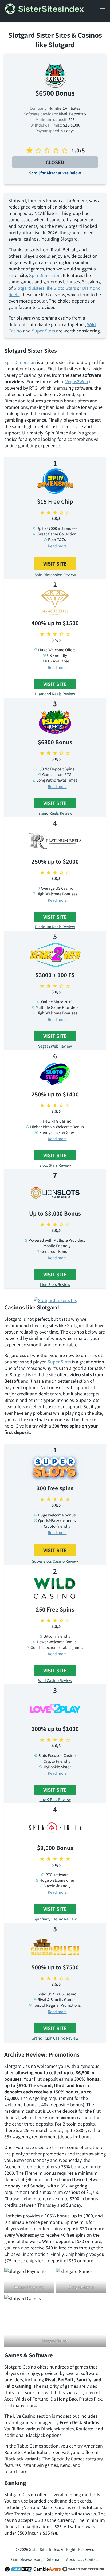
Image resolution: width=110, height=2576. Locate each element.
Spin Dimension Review (55, 575)
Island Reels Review (55, 813)
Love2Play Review (55, 1799)
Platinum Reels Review (55, 927)
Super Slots (43, 331)
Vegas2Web (77, 381)
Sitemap (54, 2559)
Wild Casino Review (55, 1680)
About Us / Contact (82, 2559)
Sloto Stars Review (55, 1165)
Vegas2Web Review (55, 1046)
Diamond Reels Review (55, 694)
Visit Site (55, 563)
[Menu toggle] (103, 9)
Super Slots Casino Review (55, 1561)
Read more (57, 546)
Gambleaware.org (27, 2559)
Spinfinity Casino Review (55, 1919)
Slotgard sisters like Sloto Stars (45, 288)
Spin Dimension (45, 275)
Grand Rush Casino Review (55, 2038)
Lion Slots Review (55, 1284)
